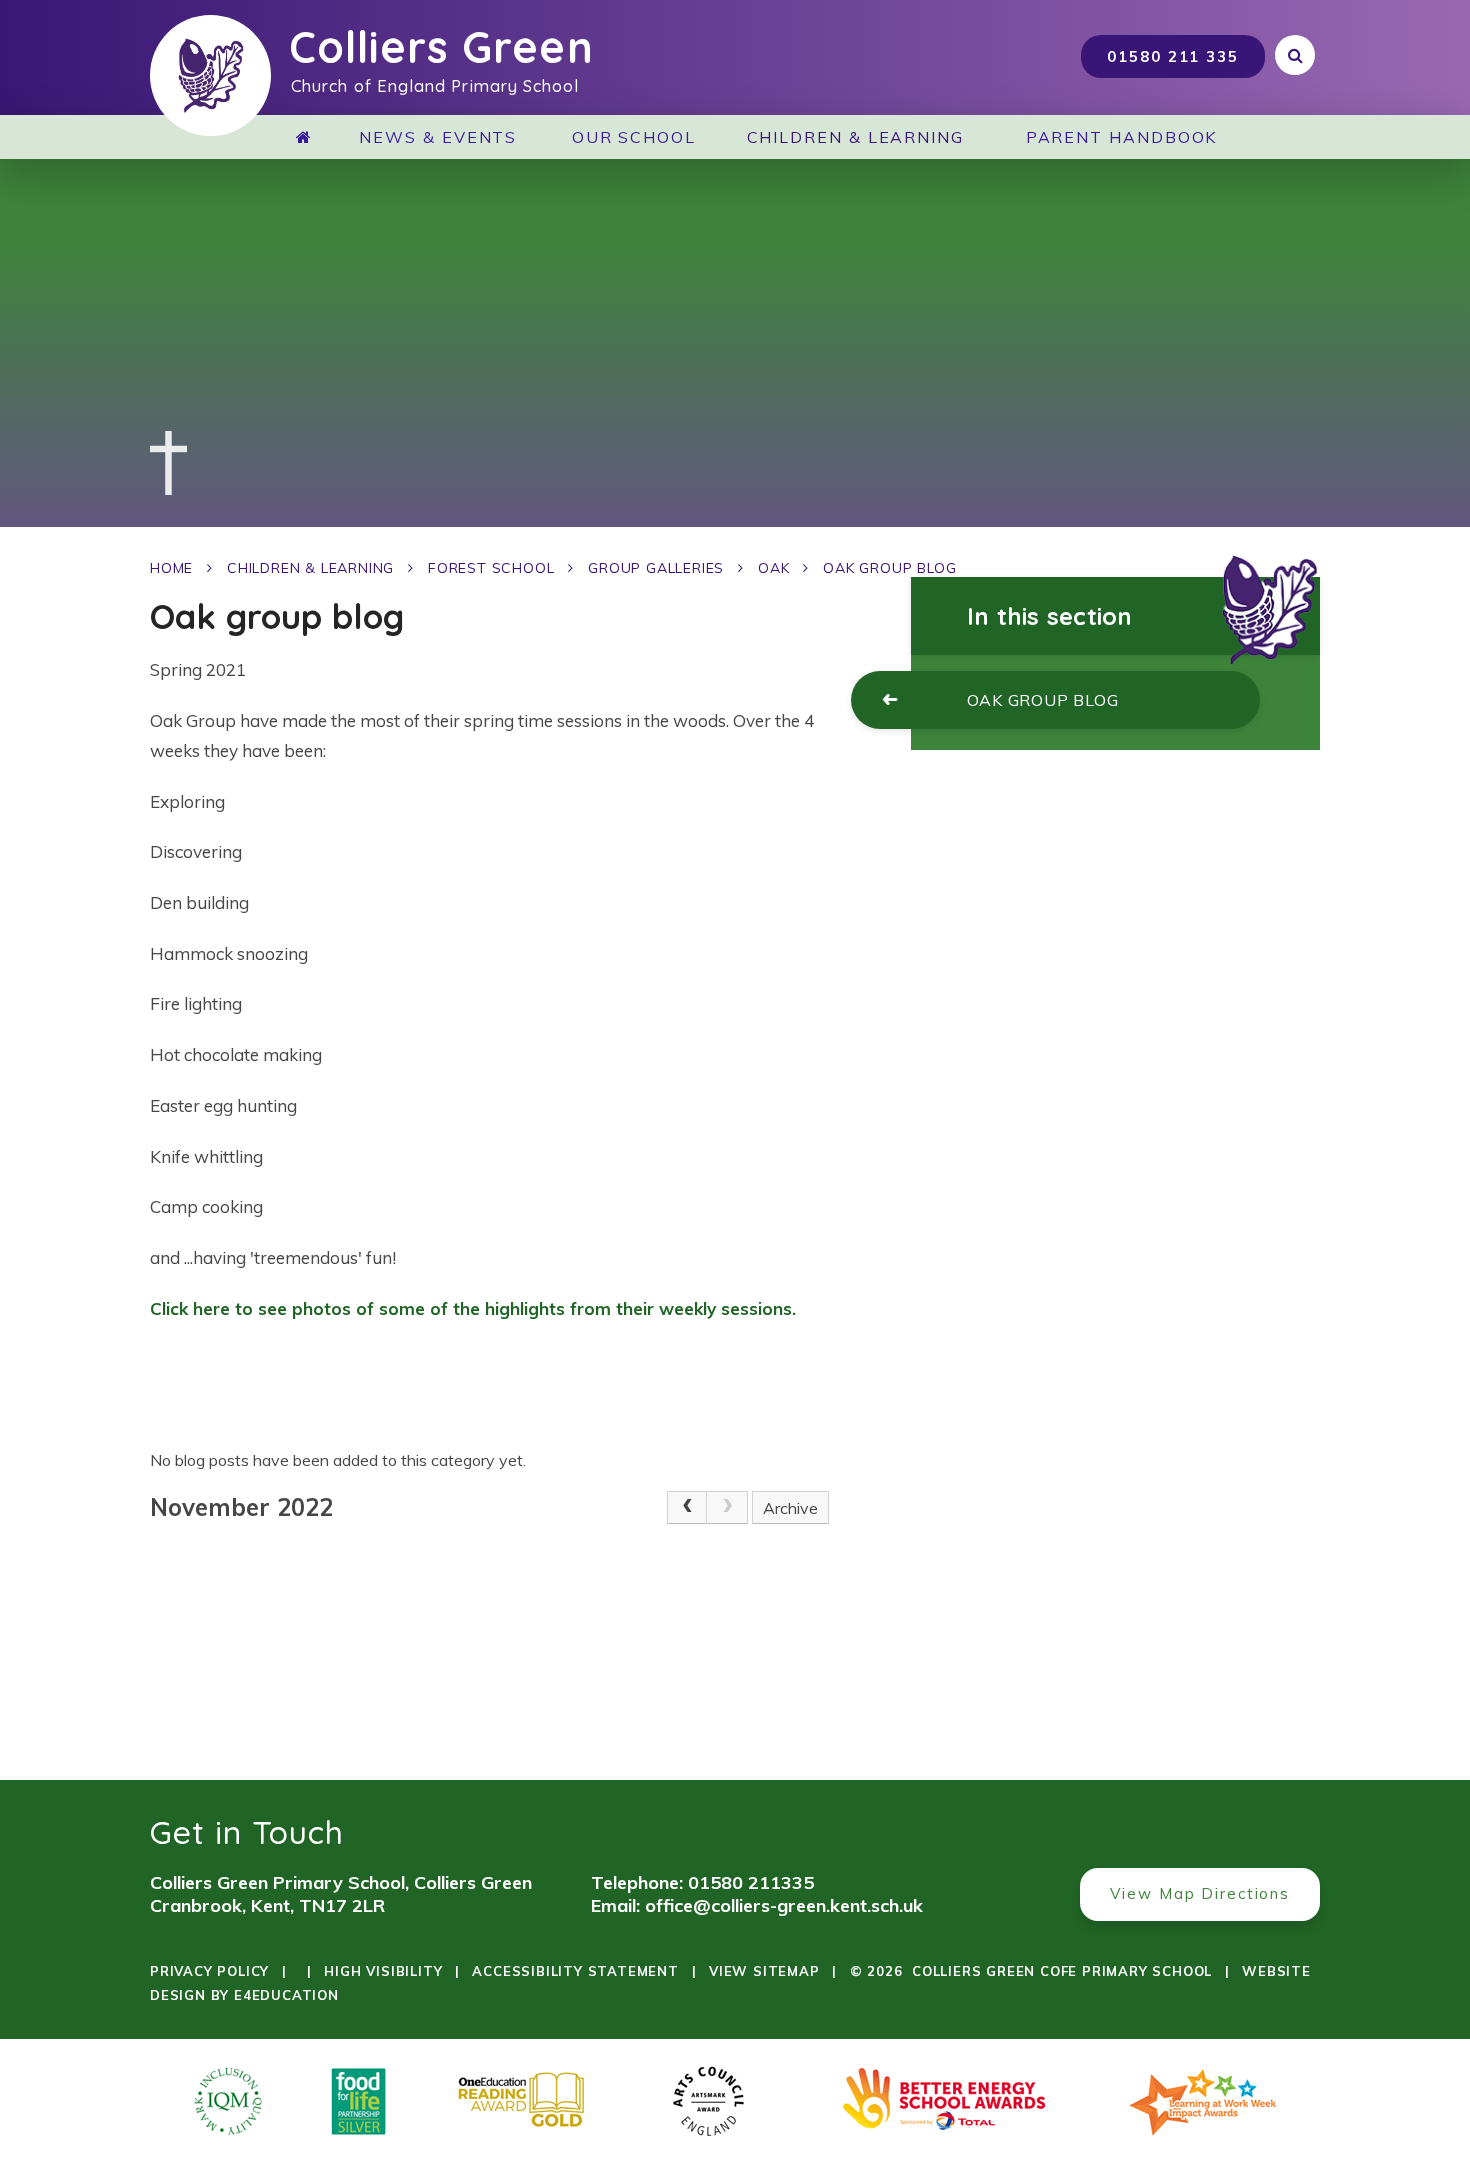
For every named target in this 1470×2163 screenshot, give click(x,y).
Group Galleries (656, 568)
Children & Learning (310, 568)
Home (171, 568)
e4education (286, 1995)
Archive (790, 1508)
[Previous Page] (687, 1508)
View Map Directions (1200, 1893)
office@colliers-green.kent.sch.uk (784, 1905)
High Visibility (383, 1971)
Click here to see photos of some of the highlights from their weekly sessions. (473, 1308)
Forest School (491, 568)
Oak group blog (889, 568)
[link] (727, 1508)
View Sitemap (764, 1971)
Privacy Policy (209, 1971)
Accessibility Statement (575, 1971)
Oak (773, 568)
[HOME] (311, 137)
